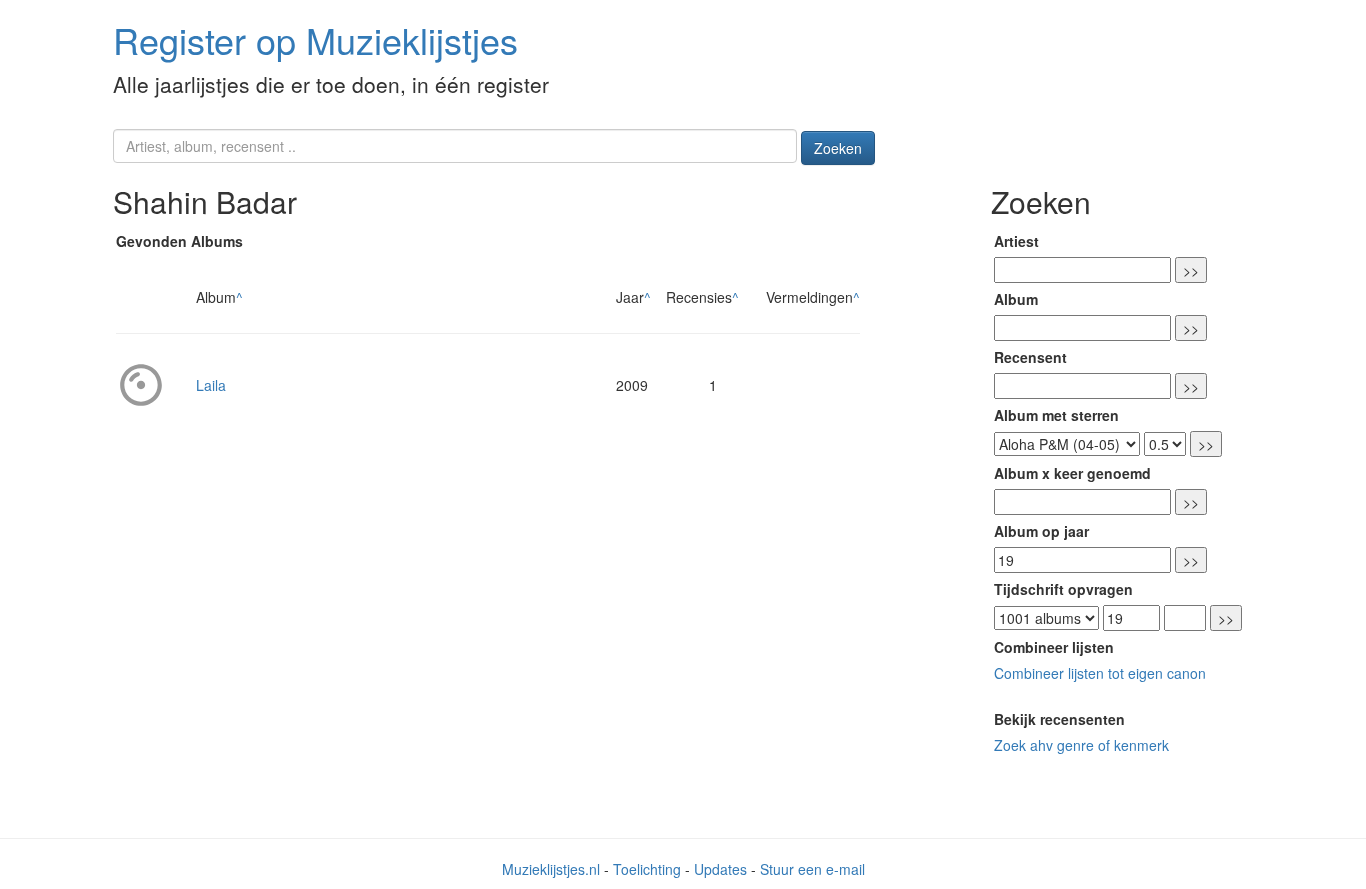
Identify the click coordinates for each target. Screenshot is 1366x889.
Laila (211, 385)
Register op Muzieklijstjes (315, 39)
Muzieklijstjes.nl (551, 869)
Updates (720, 869)
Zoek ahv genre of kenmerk (1081, 745)
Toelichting (647, 869)
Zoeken (838, 148)
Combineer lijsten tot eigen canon (1100, 673)
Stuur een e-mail (812, 869)
